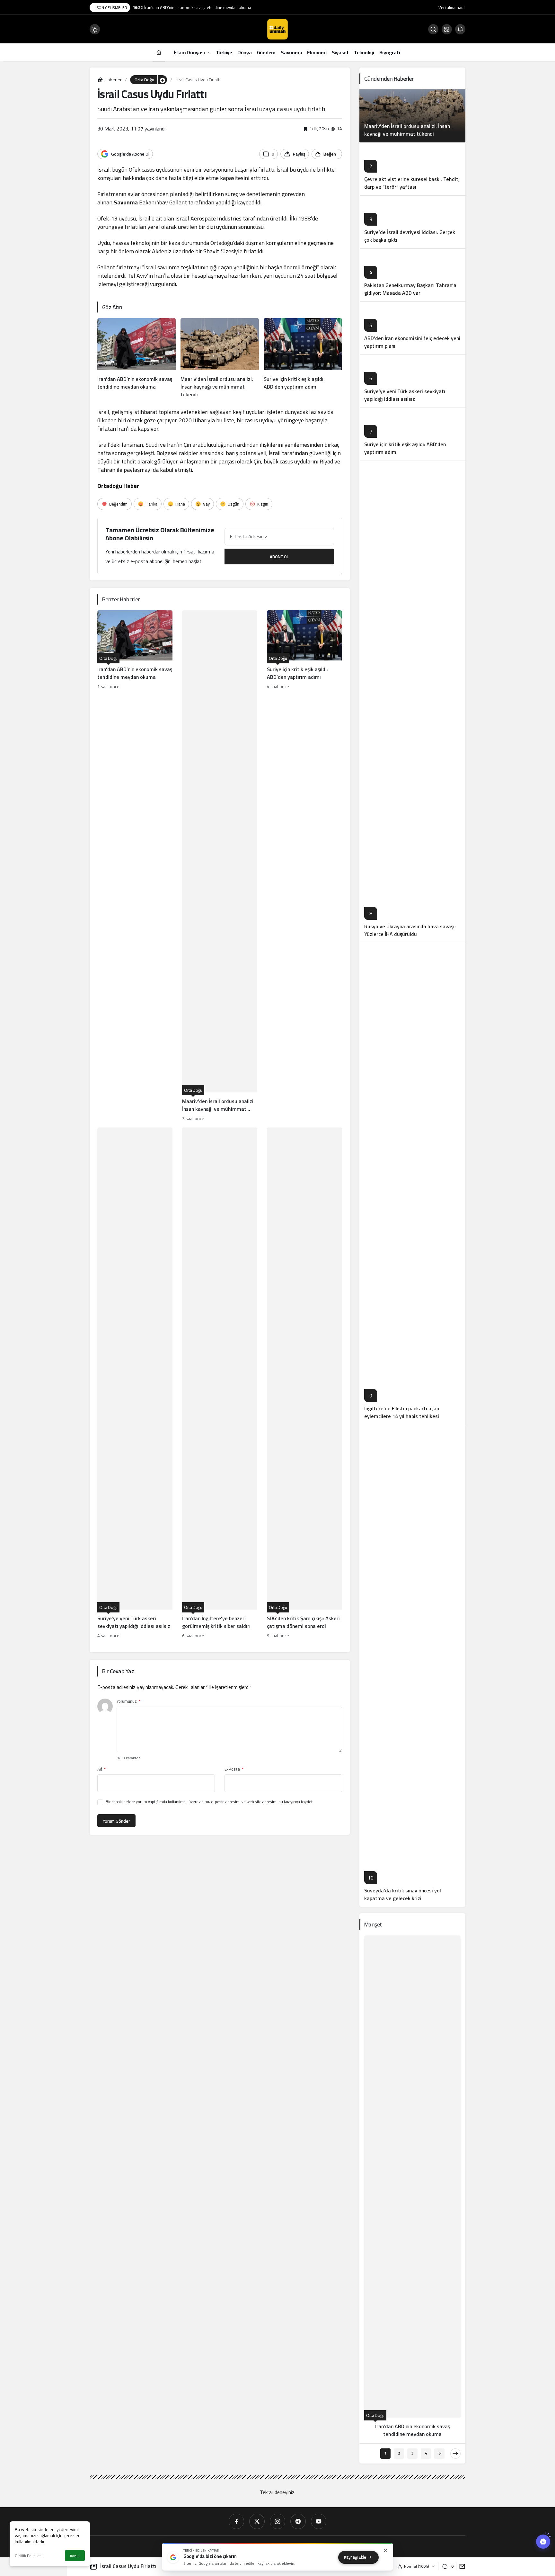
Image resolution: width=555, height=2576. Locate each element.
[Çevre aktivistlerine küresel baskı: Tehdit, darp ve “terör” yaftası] (412, 169)
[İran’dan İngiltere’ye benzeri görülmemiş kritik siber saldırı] (220, 1384)
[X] (257, 2521)
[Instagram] (277, 2521)
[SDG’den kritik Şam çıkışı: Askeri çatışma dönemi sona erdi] (304, 1384)
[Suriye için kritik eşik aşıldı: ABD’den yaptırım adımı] (303, 358)
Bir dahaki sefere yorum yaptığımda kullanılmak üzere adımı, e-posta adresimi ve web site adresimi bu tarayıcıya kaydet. (210, 1802)
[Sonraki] (455, 2454)
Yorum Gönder (116, 1821)
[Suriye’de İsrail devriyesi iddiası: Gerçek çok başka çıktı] (412, 222)
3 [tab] (413, 2453)
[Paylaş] (461, 2566)
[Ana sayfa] (159, 52)
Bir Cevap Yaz (118, 1671)
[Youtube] (319, 2521)
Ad (101, 1769)
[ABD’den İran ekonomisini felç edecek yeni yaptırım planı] (412, 328)
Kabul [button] (75, 2556)
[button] (447, 29)
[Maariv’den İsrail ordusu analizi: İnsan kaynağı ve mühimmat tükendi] (220, 358)
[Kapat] (385, 2551)
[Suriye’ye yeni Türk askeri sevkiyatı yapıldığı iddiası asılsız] (135, 1384)
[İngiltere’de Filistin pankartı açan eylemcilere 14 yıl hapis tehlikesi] (412, 1184)
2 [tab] (399, 2453)
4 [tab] (426, 2453)
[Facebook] (236, 2521)
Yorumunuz (128, 1701)
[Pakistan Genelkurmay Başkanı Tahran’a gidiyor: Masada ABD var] (412, 275)
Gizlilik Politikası (29, 2556)
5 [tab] (440, 2453)
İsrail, (104, 170)
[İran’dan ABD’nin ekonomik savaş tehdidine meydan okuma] (137, 358)
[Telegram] (298, 2521)
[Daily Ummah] (277, 29)
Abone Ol (279, 557)
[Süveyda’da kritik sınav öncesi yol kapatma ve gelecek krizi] (412, 1666)
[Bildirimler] (460, 29)
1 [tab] (386, 2453)
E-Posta (234, 1769)
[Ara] (433, 29)
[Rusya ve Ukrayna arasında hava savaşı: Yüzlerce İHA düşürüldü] (412, 702)
